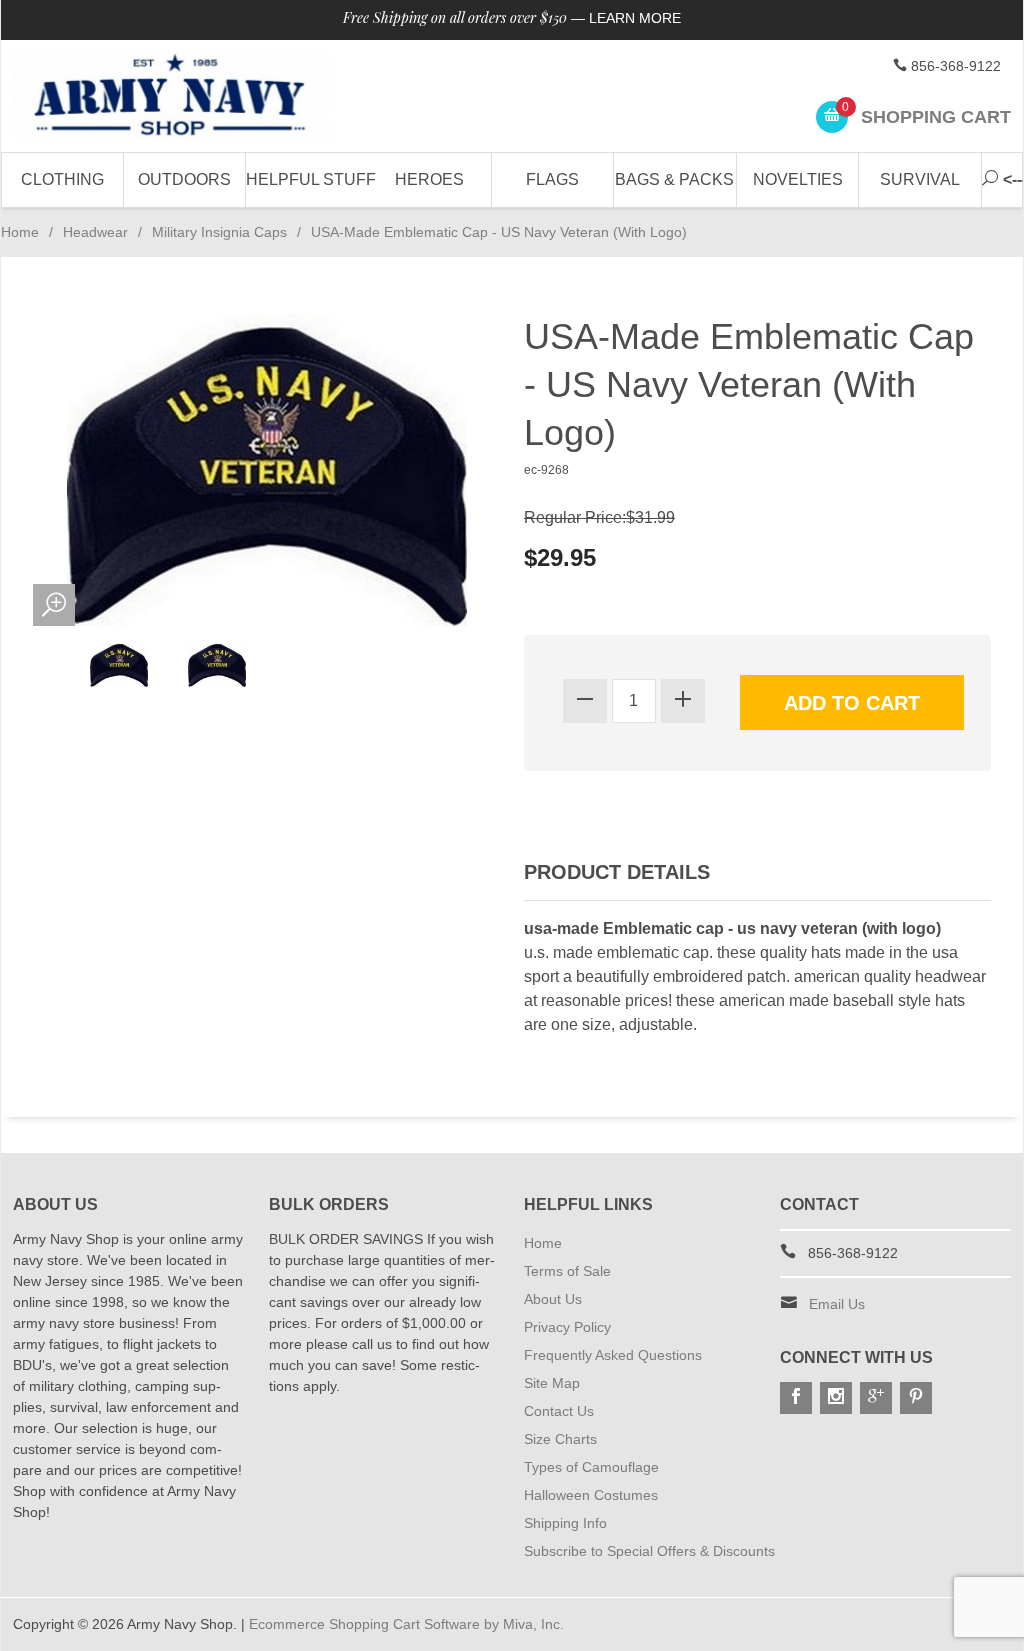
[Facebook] (796, 1398)
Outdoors (184, 179)
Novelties (798, 179)
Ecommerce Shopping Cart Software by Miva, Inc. (406, 1624)
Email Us (837, 1304)
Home (20, 232)
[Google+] (876, 1398)
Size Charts (560, 1439)
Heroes (429, 179)
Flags (552, 179)
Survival (920, 179)
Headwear (95, 232)
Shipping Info (565, 1523)
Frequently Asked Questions (613, 1355)
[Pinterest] (916, 1398)
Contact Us (559, 1411)
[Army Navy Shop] (171, 96)
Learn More (635, 18)
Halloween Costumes (591, 1495)
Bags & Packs (674, 179)
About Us (553, 1299)
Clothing (62, 179)
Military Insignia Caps (219, 232)
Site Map (552, 1383)
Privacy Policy (567, 1327)
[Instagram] (836, 1398)
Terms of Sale (567, 1271)
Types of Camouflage (591, 1467)
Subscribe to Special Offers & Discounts (649, 1551)
